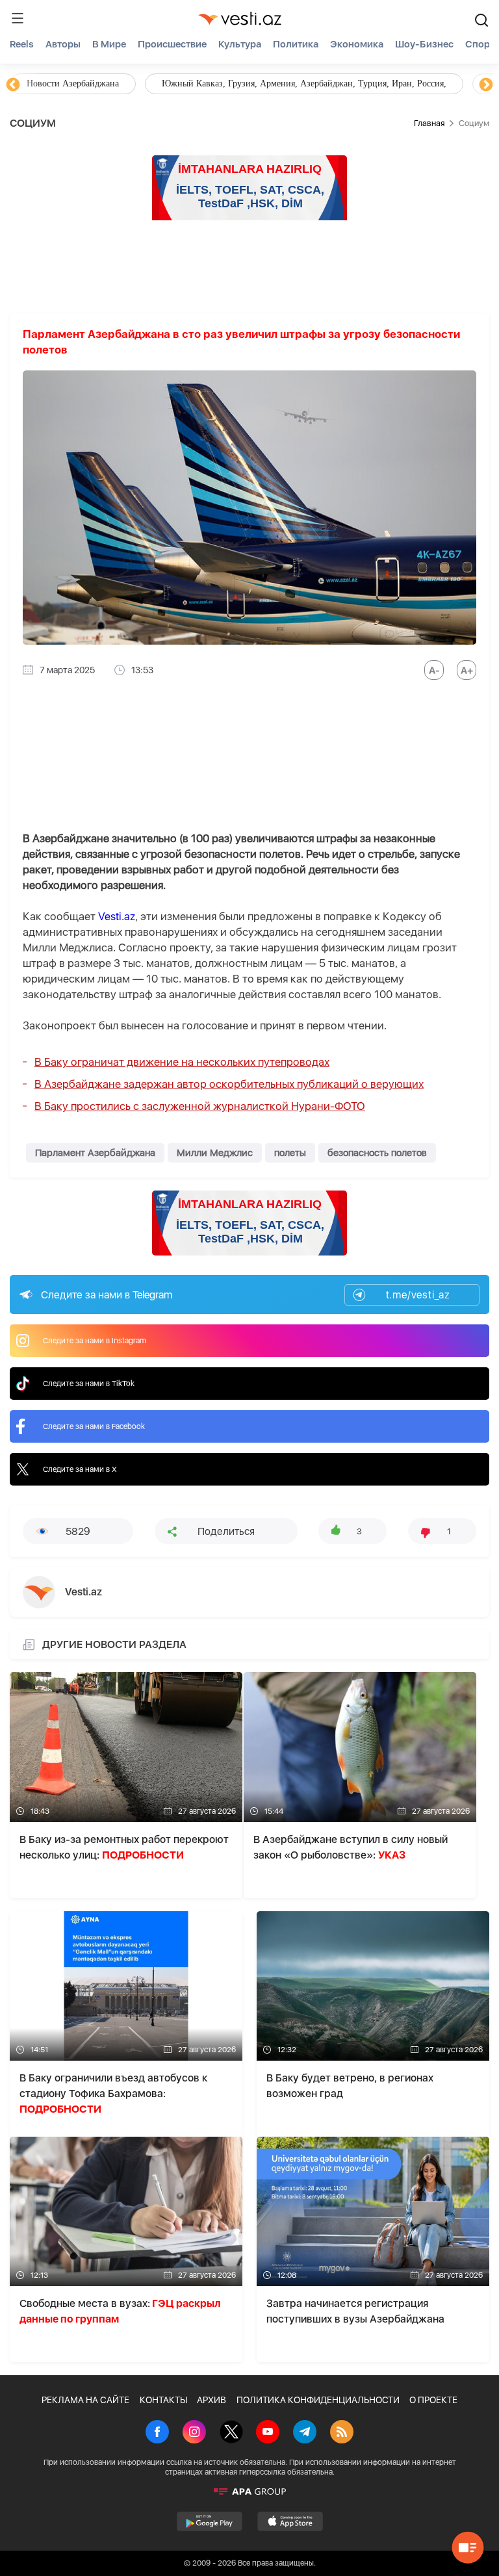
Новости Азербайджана (73, 84)
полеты (290, 1153)
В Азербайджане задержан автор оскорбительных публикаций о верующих (229, 1084)
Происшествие (172, 44)
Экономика (357, 44)
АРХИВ (211, 2400)
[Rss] (342, 2433)
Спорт (480, 44)
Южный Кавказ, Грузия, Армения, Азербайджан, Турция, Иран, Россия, (304, 84)
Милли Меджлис (215, 1153)
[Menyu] (18, 18)
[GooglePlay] (210, 2521)
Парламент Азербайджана (95, 1153)
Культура (240, 44)
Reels (22, 44)
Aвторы (63, 44)
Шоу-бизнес (424, 44)
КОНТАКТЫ (163, 2400)
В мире (109, 44)
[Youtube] (268, 2433)
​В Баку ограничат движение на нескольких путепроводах (182, 1062)
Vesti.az (117, 916)
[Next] (486, 85)
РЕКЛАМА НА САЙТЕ (85, 2400)
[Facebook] (157, 2433)
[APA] (249, 2492)
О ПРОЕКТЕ (433, 2400)
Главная (429, 123)
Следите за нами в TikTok (89, 1384)
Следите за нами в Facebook (94, 1426)
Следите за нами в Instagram (95, 1341)
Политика (296, 44)
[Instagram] (194, 2433)
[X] (231, 2433)
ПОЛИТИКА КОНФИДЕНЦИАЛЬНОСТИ (318, 2400)
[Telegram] (305, 2433)
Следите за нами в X (80, 1469)
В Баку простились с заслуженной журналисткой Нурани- (200, 1106)
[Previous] (13, 85)
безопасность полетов (377, 1153)
